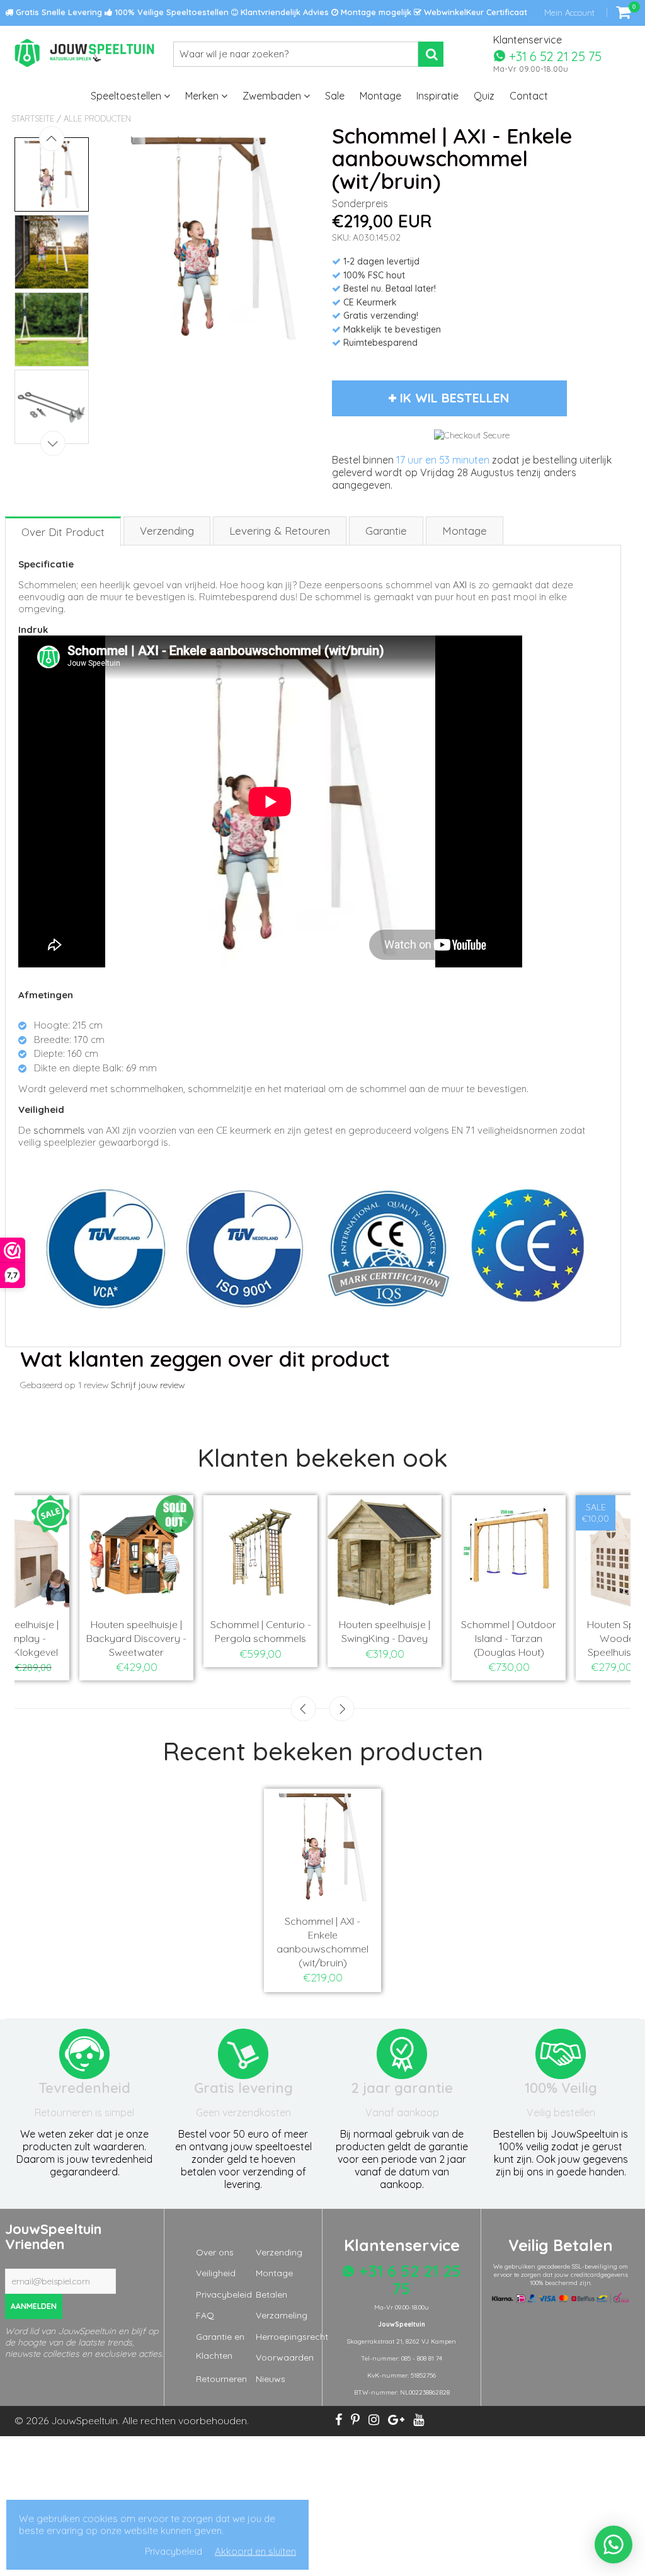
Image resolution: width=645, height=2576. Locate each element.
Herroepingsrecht (292, 2337)
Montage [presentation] (465, 531)
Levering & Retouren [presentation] (280, 531)
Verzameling (282, 2315)
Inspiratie (437, 96)
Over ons (215, 2252)
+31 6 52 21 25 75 (554, 56)
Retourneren (221, 2379)
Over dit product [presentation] (63, 532)
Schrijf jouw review (148, 1385)
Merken (203, 96)
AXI (460, 585)
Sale (335, 96)
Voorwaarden (285, 2357)
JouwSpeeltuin (84, 2420)
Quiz (484, 96)
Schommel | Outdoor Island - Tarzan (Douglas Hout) (509, 1638)
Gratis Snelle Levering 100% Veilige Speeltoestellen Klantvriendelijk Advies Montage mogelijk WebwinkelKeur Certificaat (270, 12)
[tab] (64, 531)
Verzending (279, 2252)
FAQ (205, 2315)
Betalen (271, 2294)
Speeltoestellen (127, 96)
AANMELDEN (34, 2306)
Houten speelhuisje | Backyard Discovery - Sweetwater (136, 1638)
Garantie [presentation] (386, 531)
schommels (59, 1130)
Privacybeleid (224, 2294)
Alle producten (97, 118)
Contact (529, 96)
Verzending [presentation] (167, 531)
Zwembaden (273, 96)
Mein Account (569, 13)
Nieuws (271, 2379)
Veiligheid (216, 2273)
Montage (380, 96)
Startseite (33, 118)
